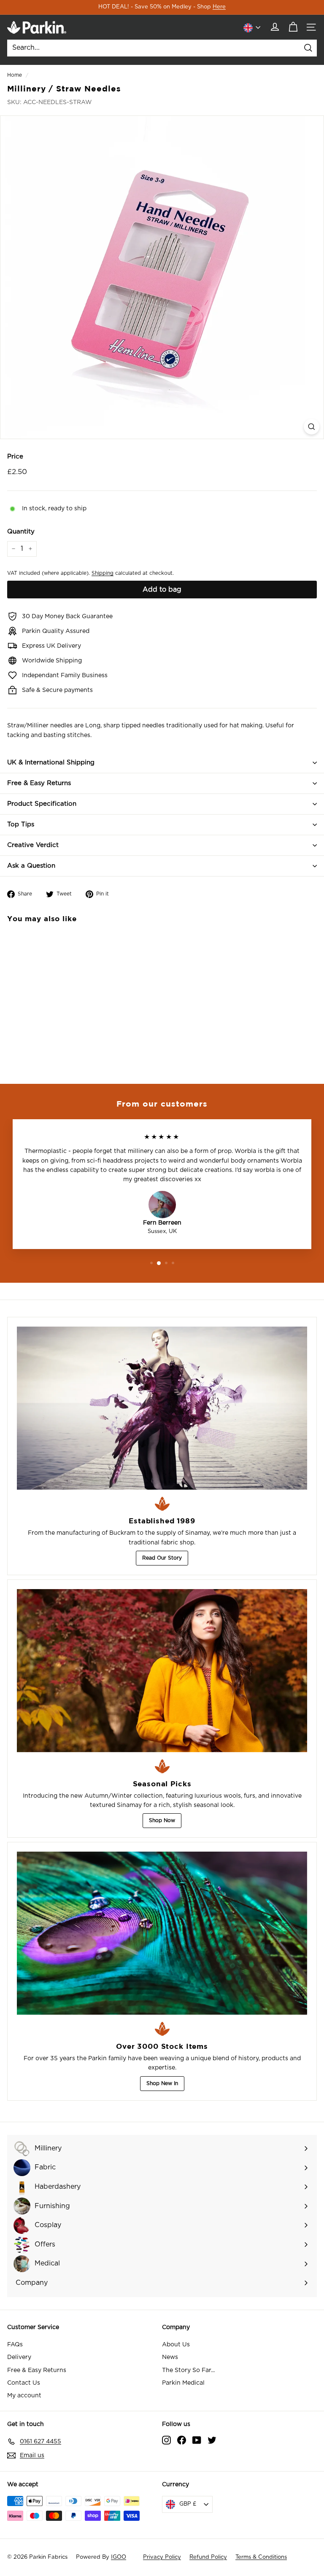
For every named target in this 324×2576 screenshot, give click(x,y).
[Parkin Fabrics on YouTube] (197, 2440)
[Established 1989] (162, 1408)
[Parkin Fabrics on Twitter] (212, 2440)
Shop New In (162, 2083)
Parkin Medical (183, 2383)
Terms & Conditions (261, 2557)
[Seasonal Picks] (162, 1671)
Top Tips (21, 824)
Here (219, 7)
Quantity (21, 532)
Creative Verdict (33, 845)
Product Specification (42, 804)
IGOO (119, 2557)
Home (15, 75)
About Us (176, 2345)
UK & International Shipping (51, 763)
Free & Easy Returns (39, 783)
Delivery (19, 2357)
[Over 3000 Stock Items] (162, 1933)
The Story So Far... (188, 2370)
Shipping (103, 573)
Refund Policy (208, 2557)
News (170, 2357)
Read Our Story (162, 1558)
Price (15, 457)
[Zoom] (312, 427)
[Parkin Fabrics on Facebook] (182, 2440)
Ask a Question (31, 866)
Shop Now (162, 1820)
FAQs (15, 2345)
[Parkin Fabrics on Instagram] (166, 2440)
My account (24, 2396)
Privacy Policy (162, 2557)
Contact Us (24, 2383)
